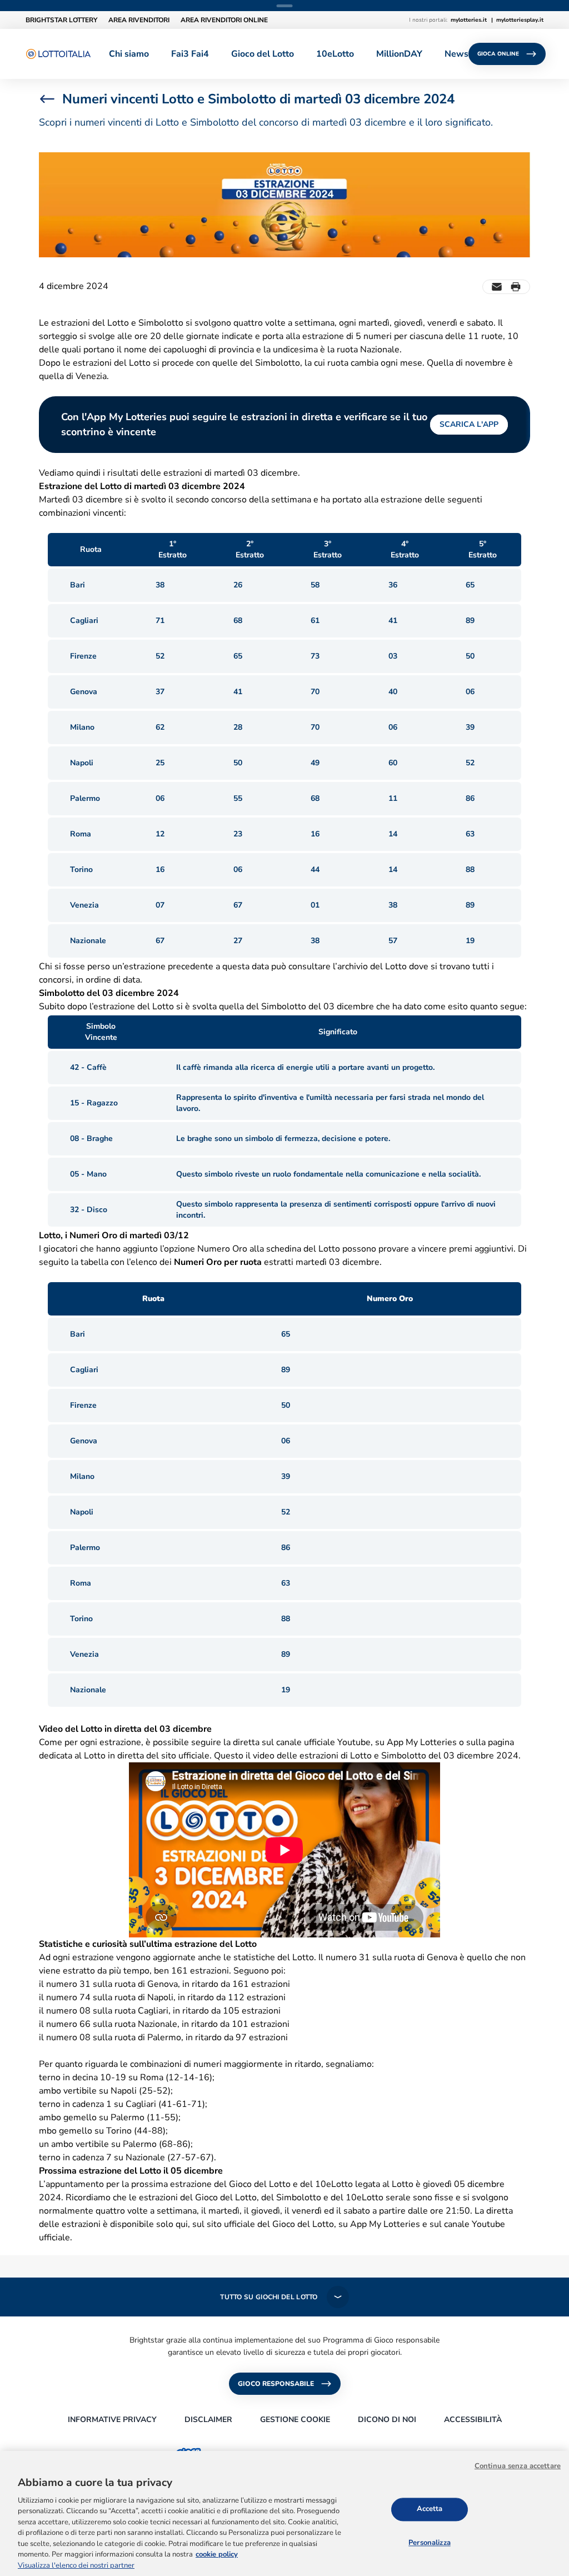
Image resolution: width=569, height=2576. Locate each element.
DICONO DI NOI (387, 2420)
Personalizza (430, 2543)
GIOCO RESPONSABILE (276, 2384)
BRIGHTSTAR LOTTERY (61, 20)
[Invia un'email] (497, 287)
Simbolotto (284, 1007)
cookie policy (217, 2554)
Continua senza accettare (518, 2466)
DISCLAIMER (208, 2420)
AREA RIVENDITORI (139, 20)
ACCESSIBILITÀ (473, 2420)
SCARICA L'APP (469, 424)
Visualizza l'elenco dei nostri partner (76, 2565)
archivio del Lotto (372, 966)
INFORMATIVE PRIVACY (112, 2420)
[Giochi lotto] (58, 54)
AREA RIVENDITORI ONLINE (224, 20)
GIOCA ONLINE (498, 54)
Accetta (430, 2509)
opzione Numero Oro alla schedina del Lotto (252, 1249)
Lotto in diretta (114, 1756)
